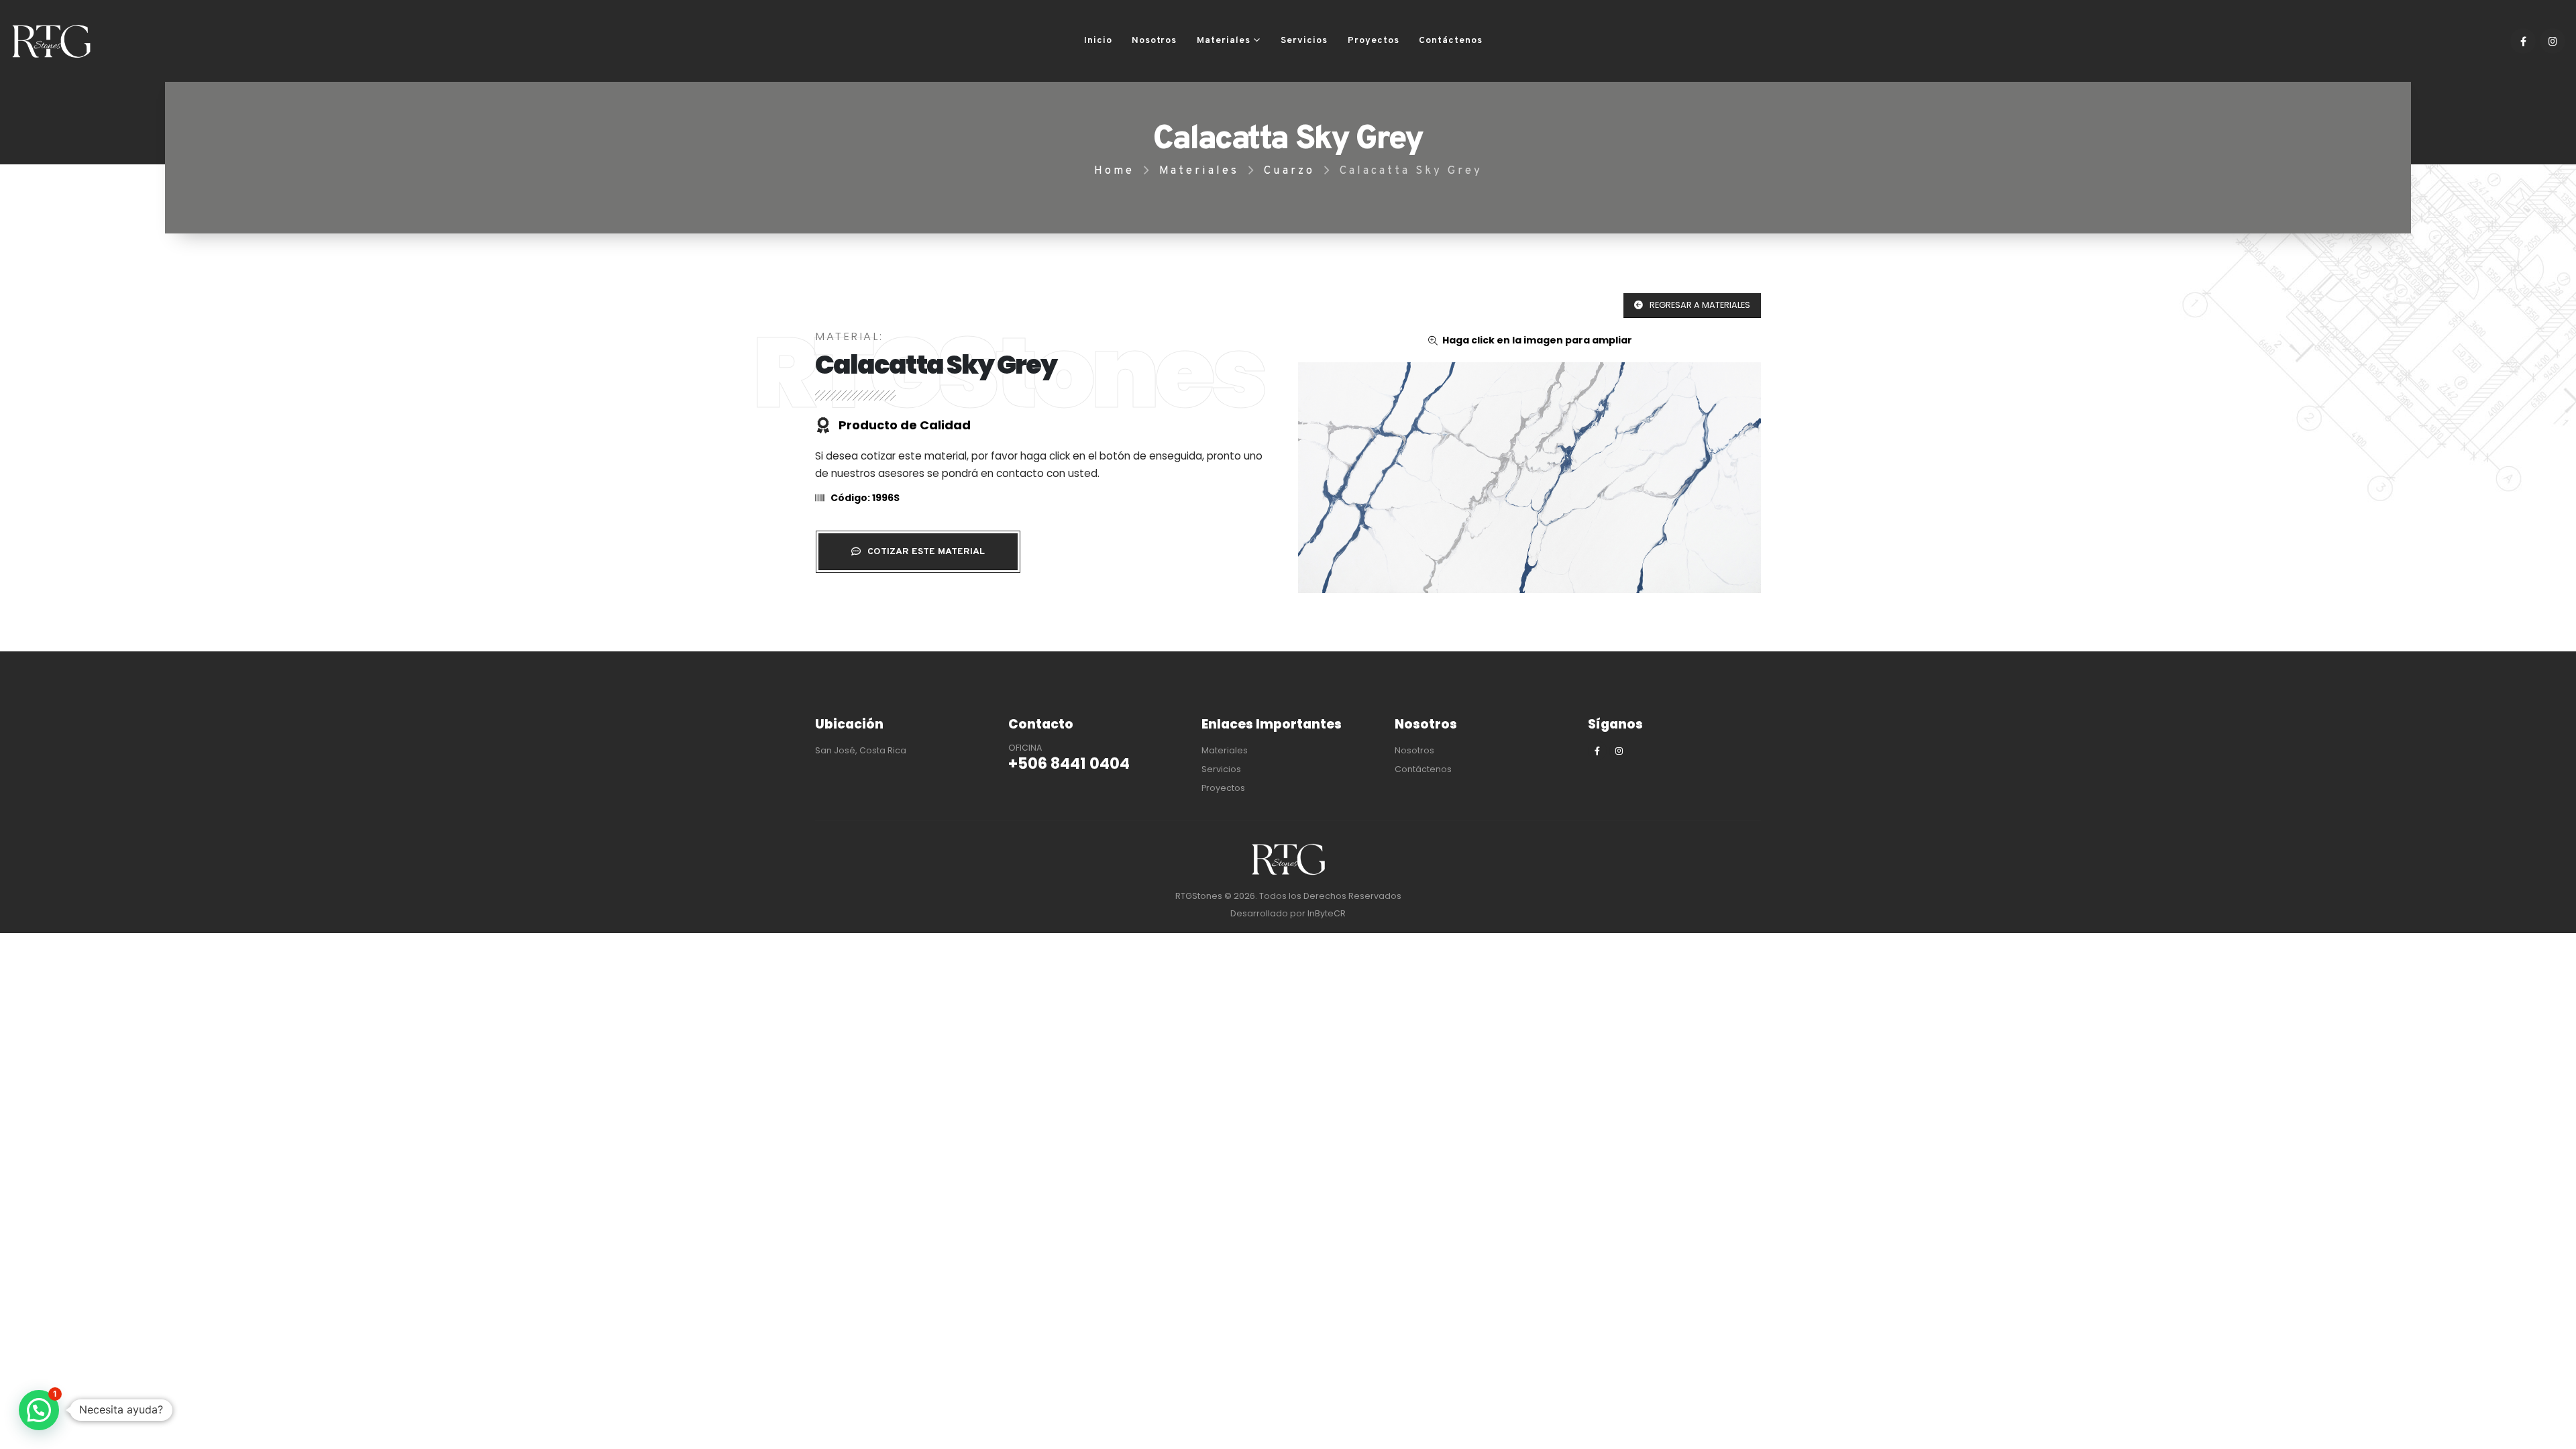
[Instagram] (2553, 41)
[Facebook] (2523, 41)
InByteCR (1327, 913)
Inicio (1098, 41)
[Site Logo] (51, 41)
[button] (39, 1410)
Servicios (1304, 41)
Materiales (1224, 41)
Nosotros (1154, 41)
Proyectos (1374, 41)
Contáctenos (1451, 41)
